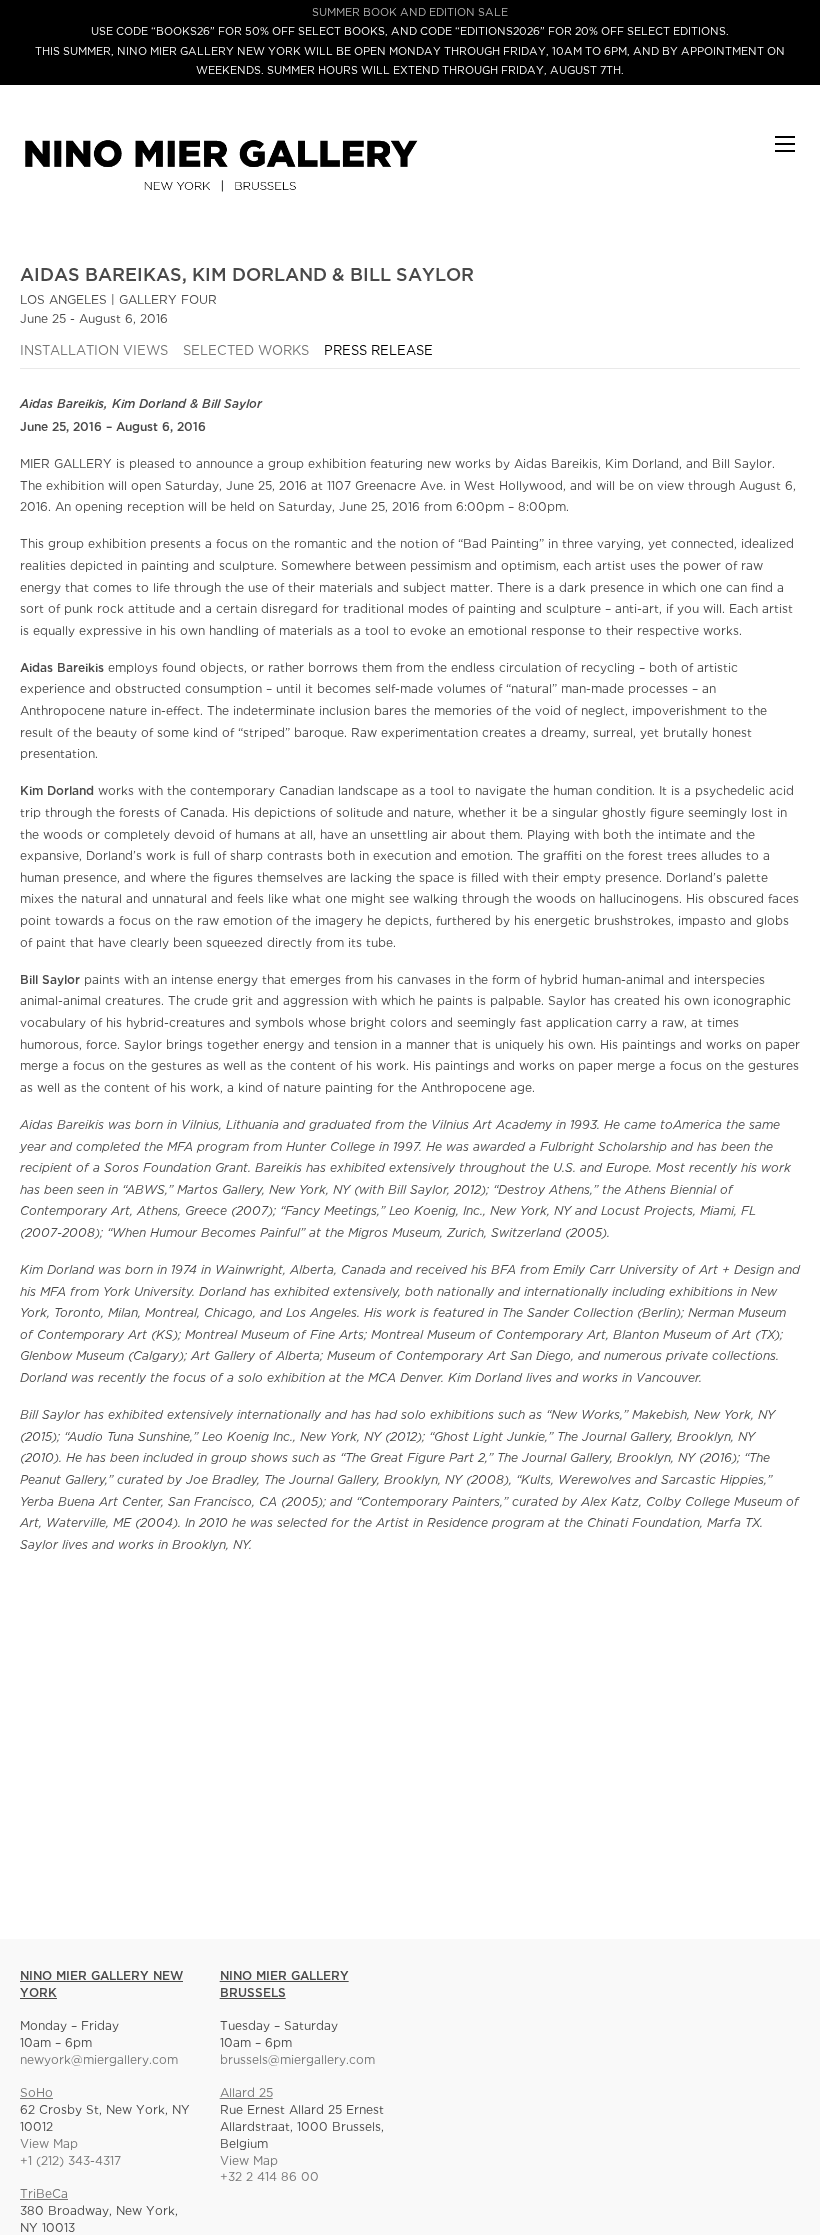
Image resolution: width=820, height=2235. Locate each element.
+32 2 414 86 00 (269, 2177)
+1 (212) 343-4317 (70, 2161)
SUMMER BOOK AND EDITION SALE (410, 13)
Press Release (378, 351)
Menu (785, 153)
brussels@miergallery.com (297, 2060)
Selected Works (246, 351)
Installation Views (94, 351)
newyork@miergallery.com (99, 2060)
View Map (49, 2144)
